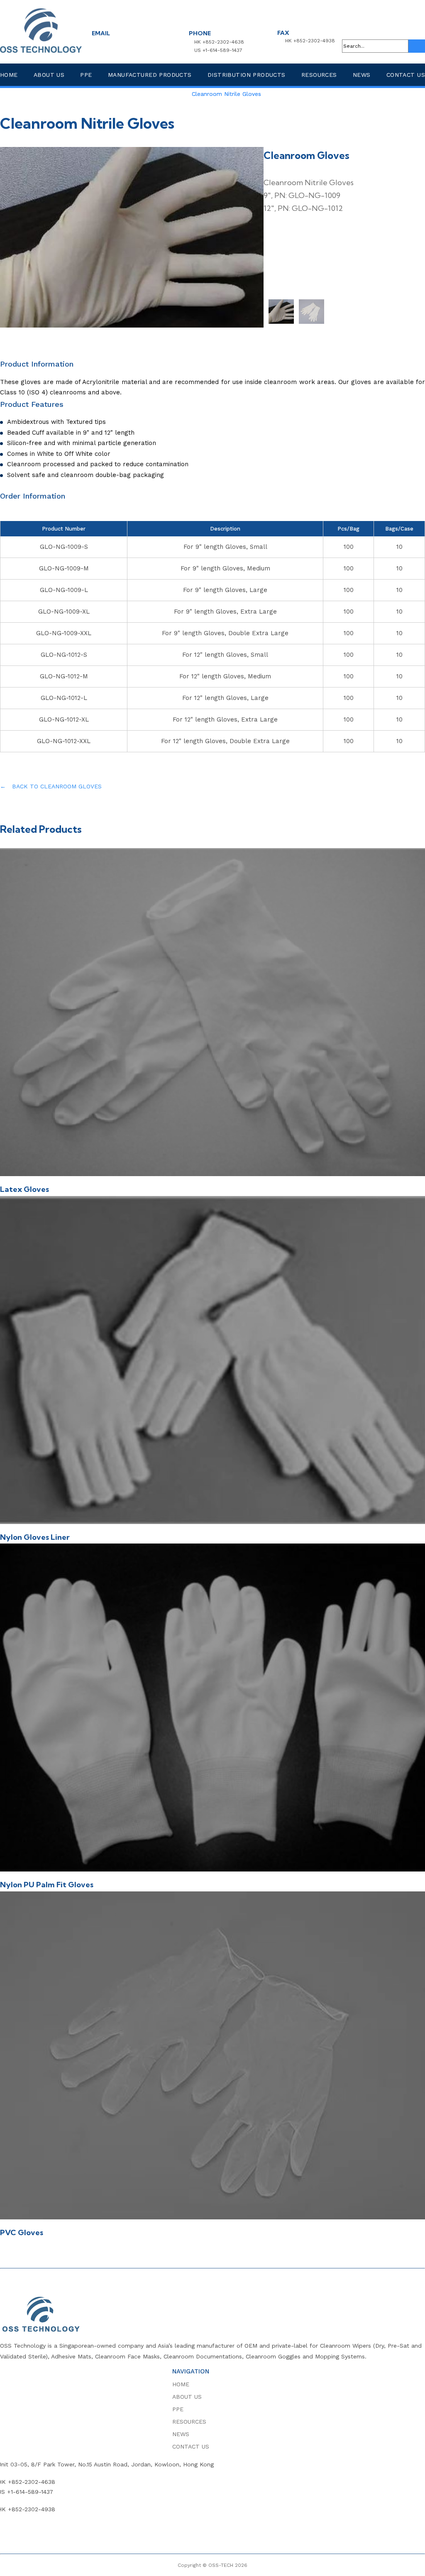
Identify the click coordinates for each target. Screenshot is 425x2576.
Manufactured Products (150, 75)
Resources (319, 75)
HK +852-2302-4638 (219, 42)
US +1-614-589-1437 (218, 50)
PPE (86, 75)
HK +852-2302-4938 (310, 41)
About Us (49, 75)
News (362, 75)
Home (9, 75)
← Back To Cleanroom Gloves (51, 786)
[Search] (417, 46)
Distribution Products (247, 75)
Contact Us (406, 75)
